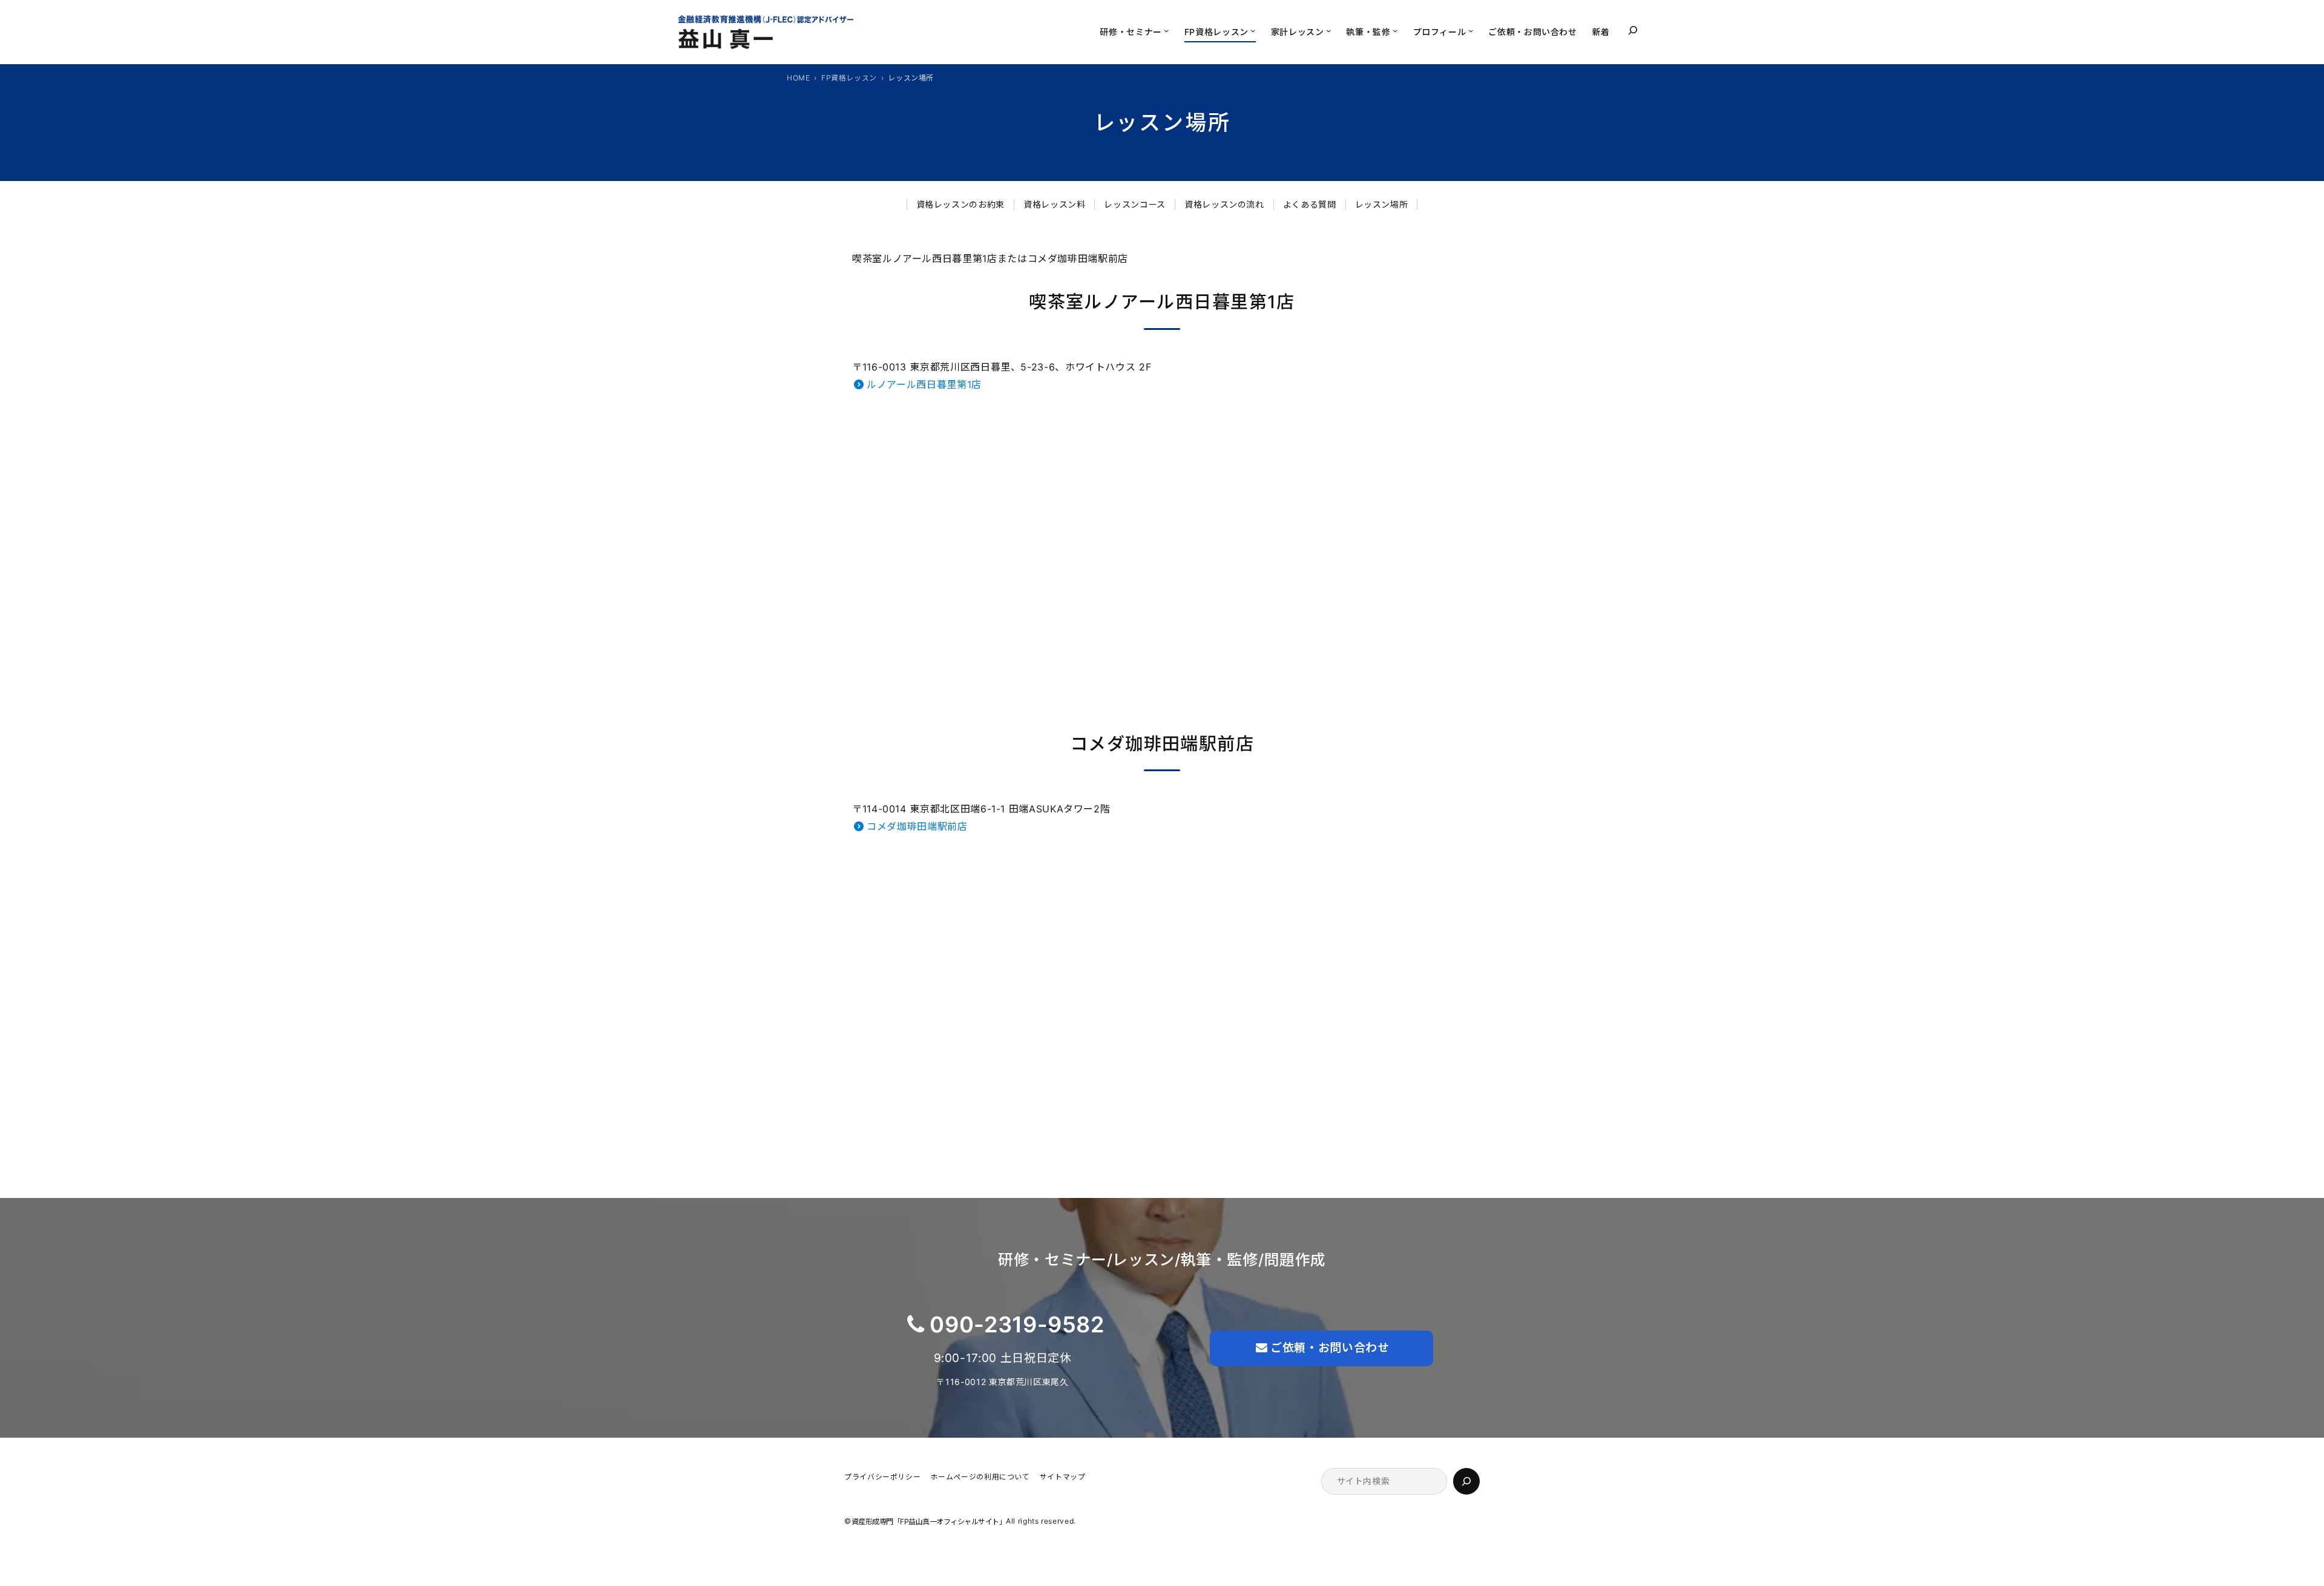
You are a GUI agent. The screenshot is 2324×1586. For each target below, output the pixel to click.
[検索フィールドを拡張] (1633, 30)
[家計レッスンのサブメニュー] (1328, 30)
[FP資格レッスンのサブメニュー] (1253, 30)
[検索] (1466, 1481)
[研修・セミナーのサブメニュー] (1166, 30)
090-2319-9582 (1017, 1324)
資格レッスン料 (1054, 204)
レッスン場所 (1382, 204)
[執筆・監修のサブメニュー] (1395, 30)
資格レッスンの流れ (1224, 204)
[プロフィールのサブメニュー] (1471, 30)
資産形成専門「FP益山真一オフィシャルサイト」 (929, 1522)
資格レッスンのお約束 (960, 204)
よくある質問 (1310, 204)
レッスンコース (1134, 204)
